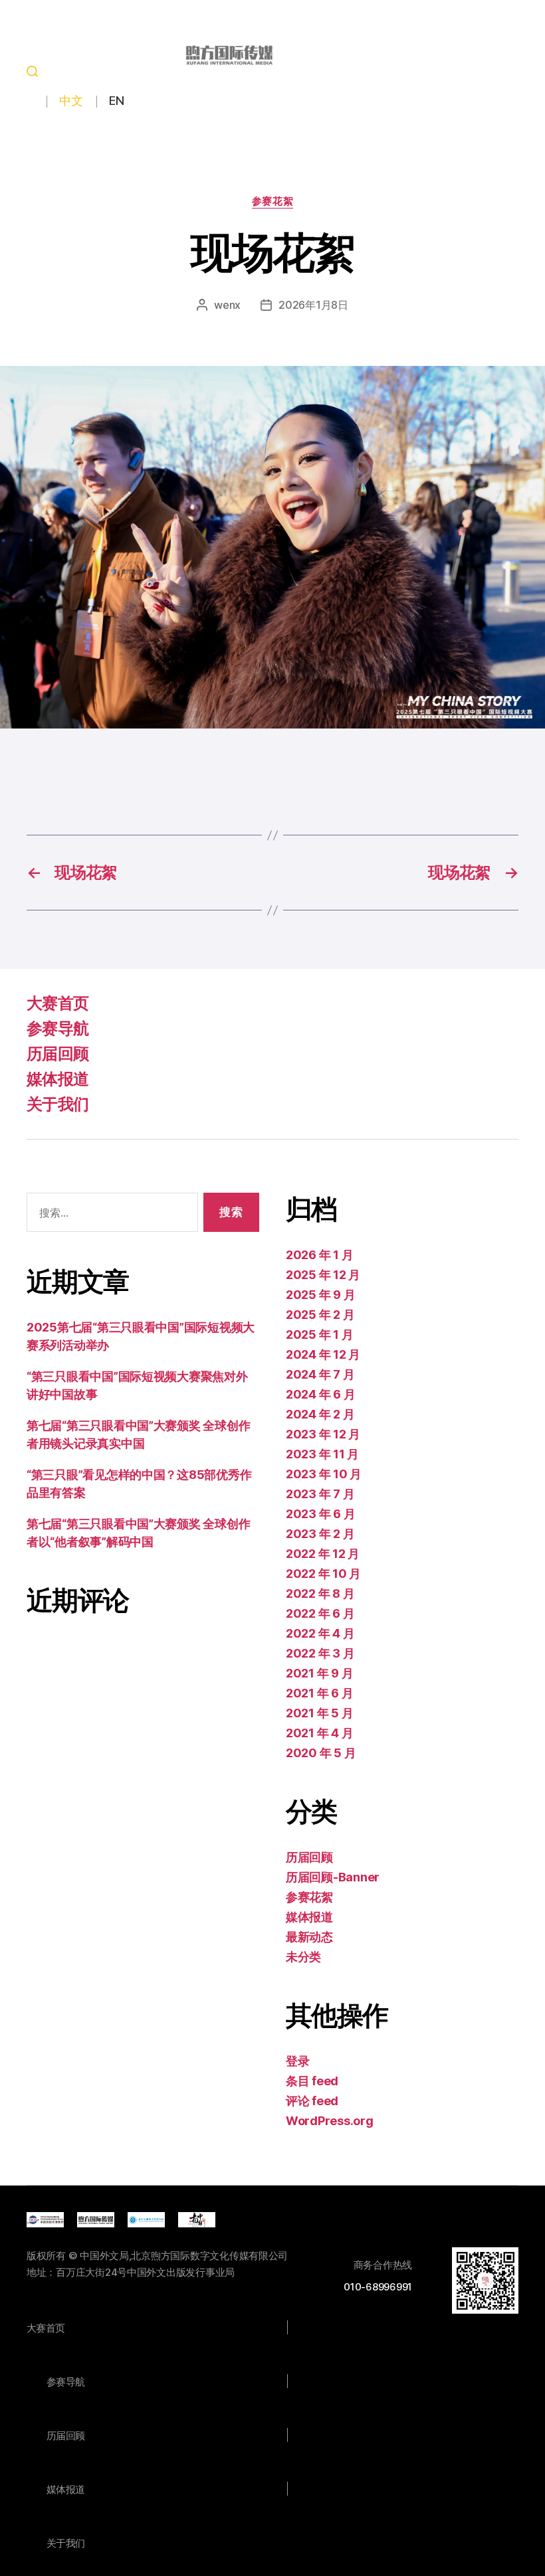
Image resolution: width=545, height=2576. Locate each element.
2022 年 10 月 (323, 1574)
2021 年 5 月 (319, 1713)
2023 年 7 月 (320, 1494)
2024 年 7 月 (320, 1374)
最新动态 (309, 1937)
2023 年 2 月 (320, 1534)
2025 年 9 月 (320, 1295)
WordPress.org (330, 2121)
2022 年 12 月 (323, 1554)
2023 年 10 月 (324, 1474)
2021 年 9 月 (319, 1673)
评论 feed (312, 2101)
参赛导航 (57, 1028)
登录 (297, 2061)
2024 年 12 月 (323, 1354)
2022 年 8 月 (320, 1593)
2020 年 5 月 (321, 1753)
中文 (71, 101)
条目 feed (312, 2081)
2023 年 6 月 (320, 1514)
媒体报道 (57, 1079)
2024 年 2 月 (320, 1414)
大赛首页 (57, 1003)
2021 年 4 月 (319, 1733)
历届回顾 (57, 1054)
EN (116, 101)
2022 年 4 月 (320, 1633)
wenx (227, 305)
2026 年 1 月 (319, 1255)
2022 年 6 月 (320, 1613)
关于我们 (57, 1104)
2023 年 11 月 (322, 1454)
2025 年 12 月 (323, 1275)
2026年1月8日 (313, 305)
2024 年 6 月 (320, 1394)
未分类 (303, 1957)
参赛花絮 (272, 201)
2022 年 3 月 (320, 1653)
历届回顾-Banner (333, 1877)
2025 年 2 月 (320, 1315)
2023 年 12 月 (323, 1434)
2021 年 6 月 (319, 1693)
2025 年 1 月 (319, 1334)
